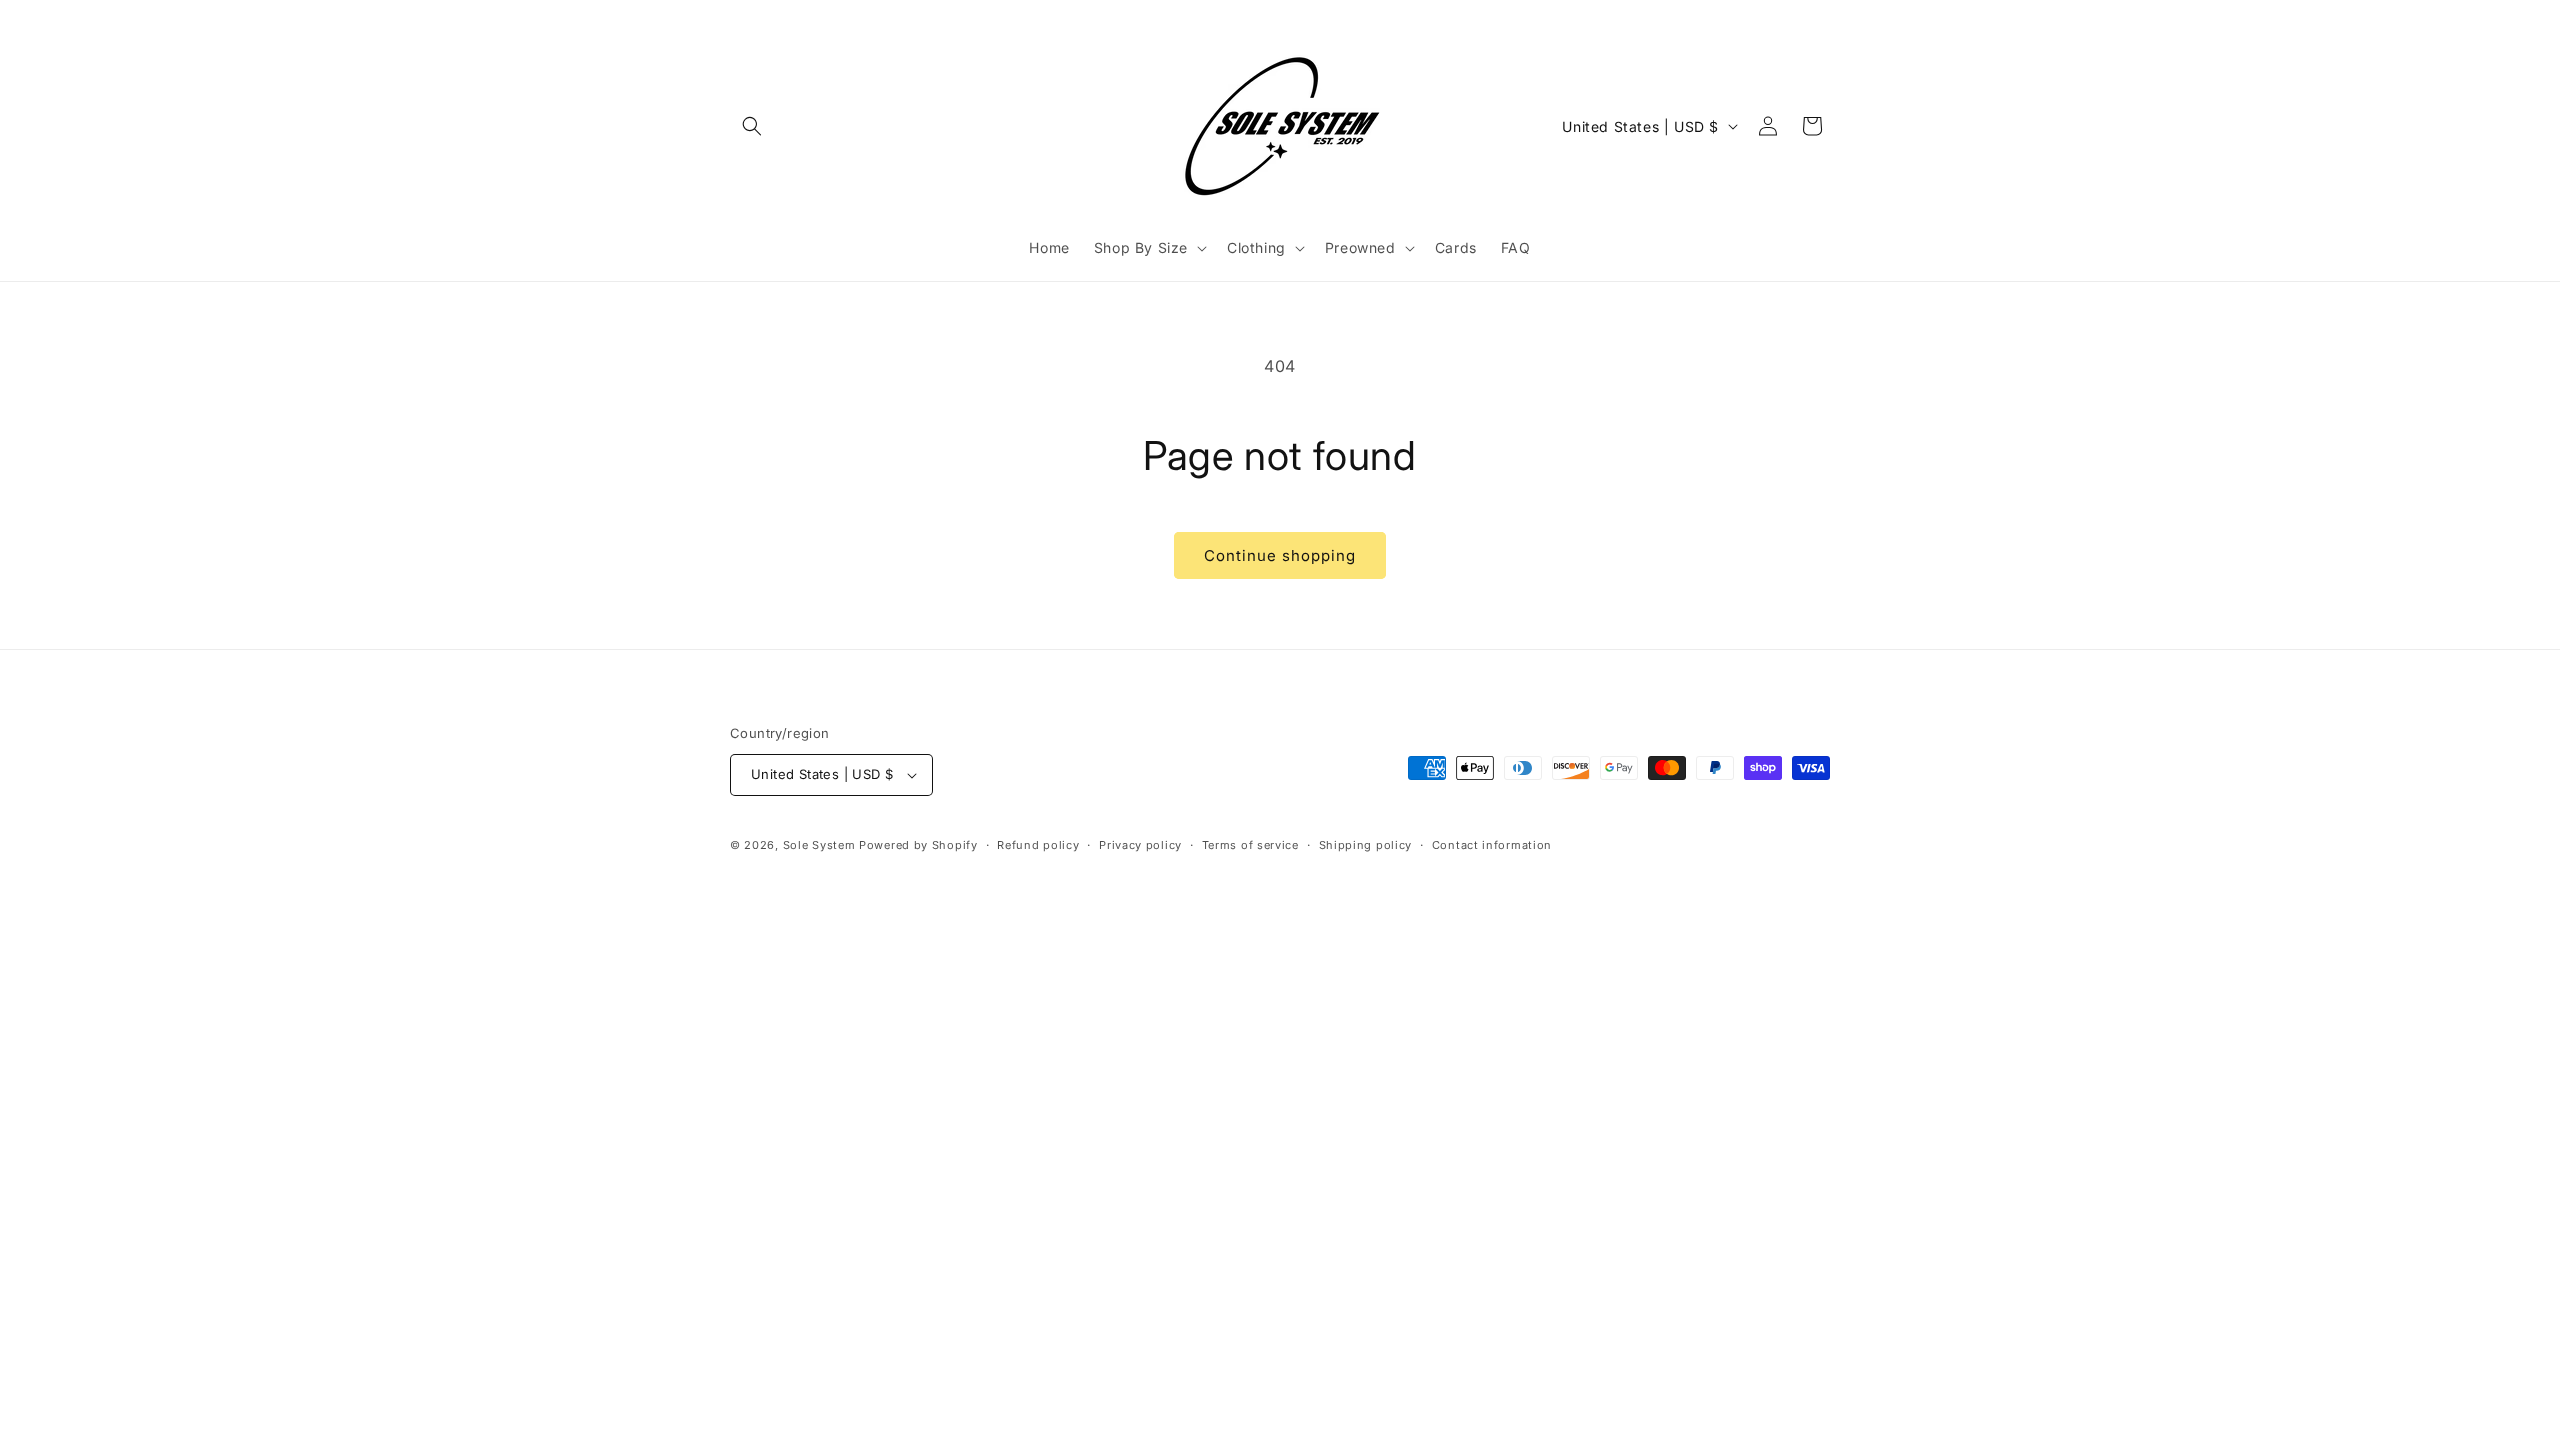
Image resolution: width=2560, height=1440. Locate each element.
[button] (752, 126)
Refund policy (1038, 845)
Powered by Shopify (918, 845)
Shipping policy (1366, 845)
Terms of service (1250, 845)
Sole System (819, 845)
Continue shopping (1280, 555)
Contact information (1492, 845)
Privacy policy (1140, 845)
